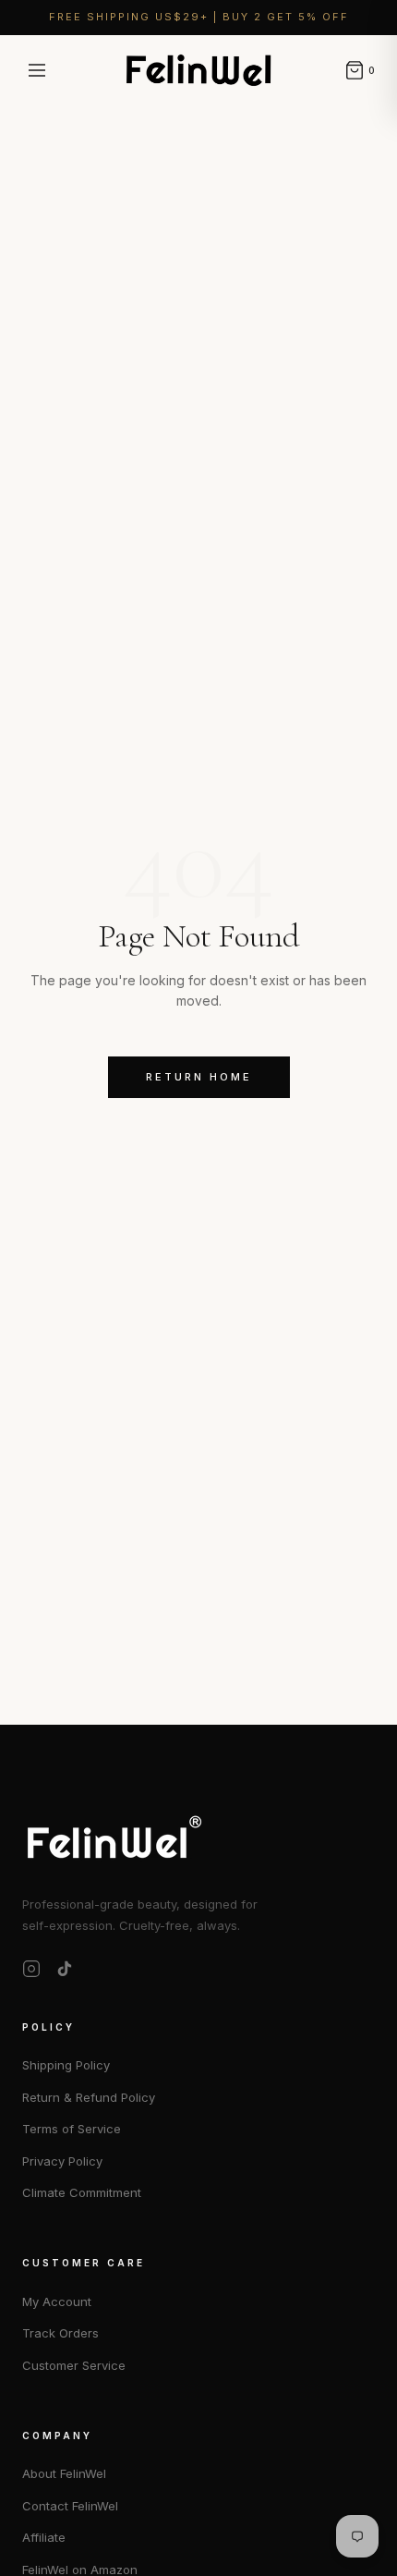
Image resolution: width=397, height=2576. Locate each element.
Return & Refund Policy (89, 2097)
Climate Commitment (82, 2192)
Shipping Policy (66, 2065)
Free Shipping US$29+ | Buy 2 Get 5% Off (199, 17)
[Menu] (37, 70)
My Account (57, 2301)
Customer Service (74, 2365)
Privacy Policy (62, 2161)
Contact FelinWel (70, 2506)
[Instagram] (31, 1969)
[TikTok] (65, 1969)
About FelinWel (64, 2473)
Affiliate (44, 2537)
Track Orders (60, 2333)
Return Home (199, 1077)
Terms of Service (72, 2129)
